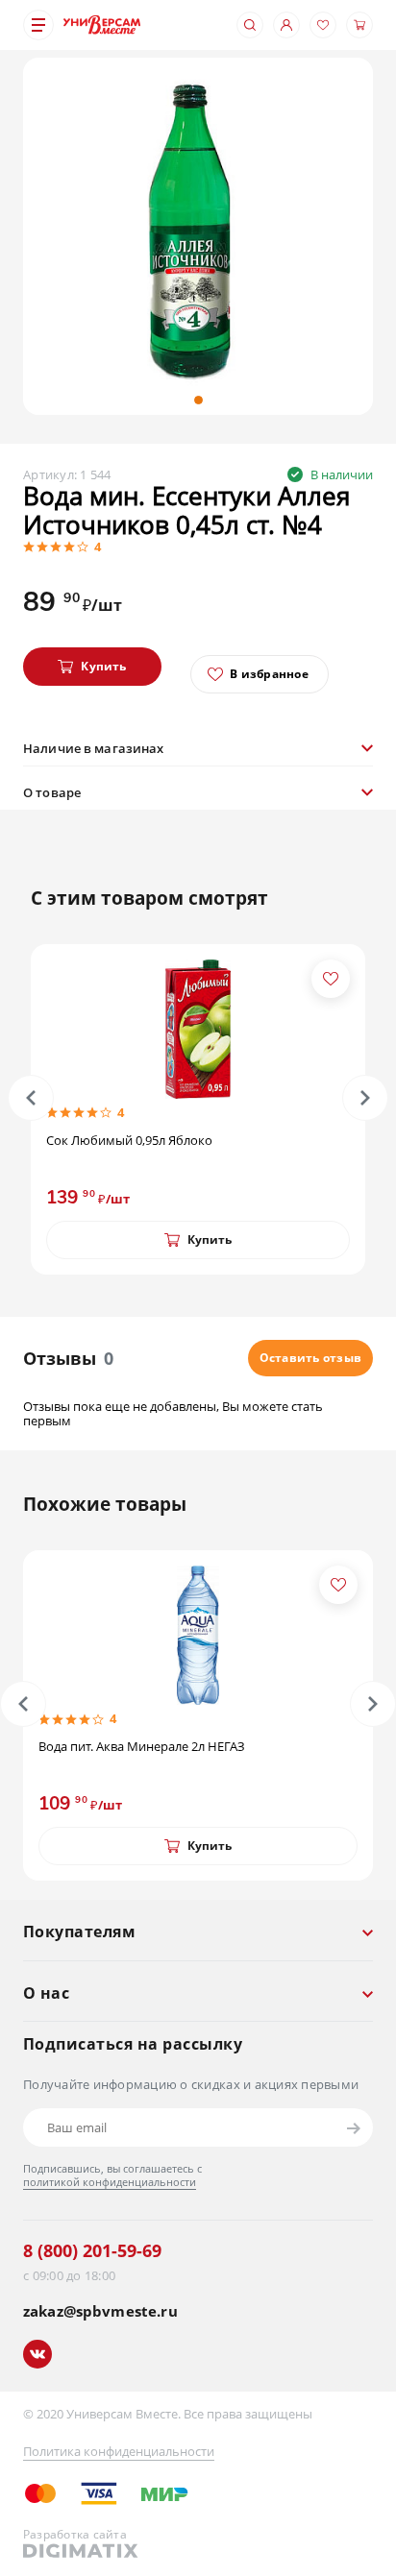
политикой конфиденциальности (110, 2182)
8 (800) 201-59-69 (92, 2250)
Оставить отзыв (310, 1358)
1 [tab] (198, 400)
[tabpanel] (198, 232)
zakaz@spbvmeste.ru (100, 2311)
